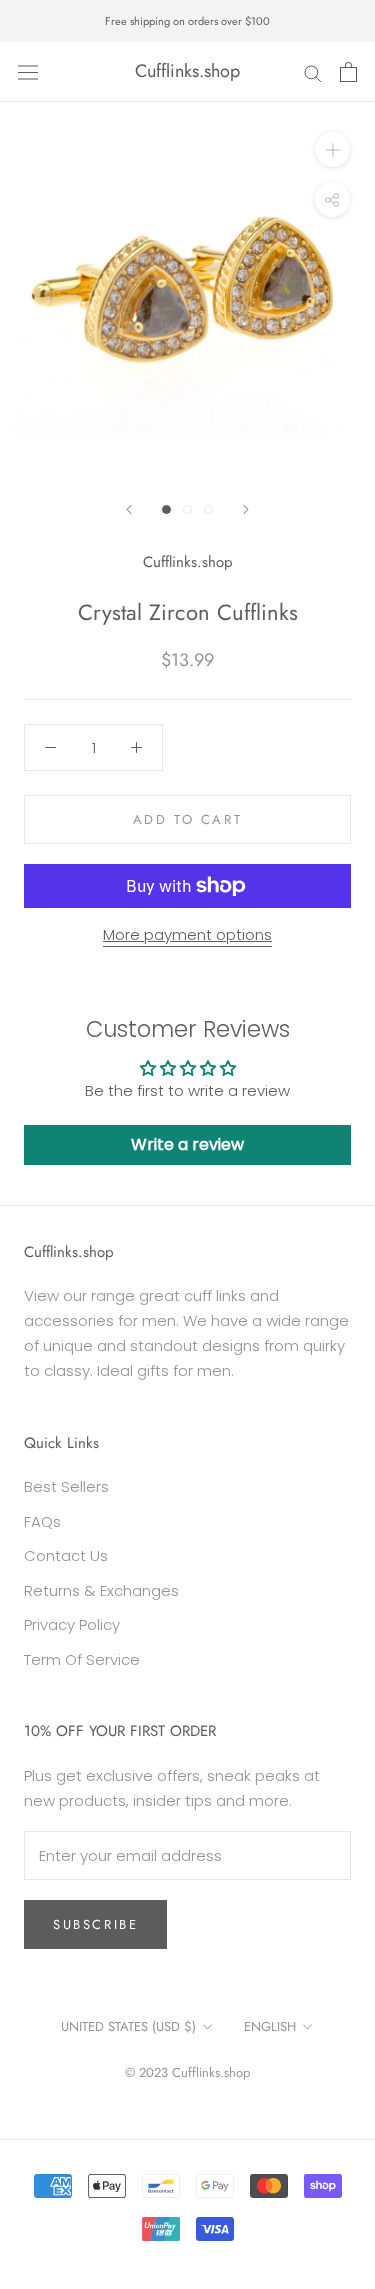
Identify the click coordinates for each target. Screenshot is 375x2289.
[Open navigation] (28, 72)
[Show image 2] (187, 509)
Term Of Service (82, 1659)
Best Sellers (66, 1486)
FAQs (42, 1521)
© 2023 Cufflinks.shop (187, 2072)
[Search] (313, 71)
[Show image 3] (208, 509)
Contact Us (66, 1555)
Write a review (187, 1144)
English (270, 2026)
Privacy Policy (72, 1624)
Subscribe (95, 1924)
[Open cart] (348, 72)
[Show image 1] (166, 509)
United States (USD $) (128, 2026)
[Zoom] (332, 149)
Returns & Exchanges (101, 1590)
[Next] (246, 509)
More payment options (187, 934)
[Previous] (129, 509)
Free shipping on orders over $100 (187, 21)
